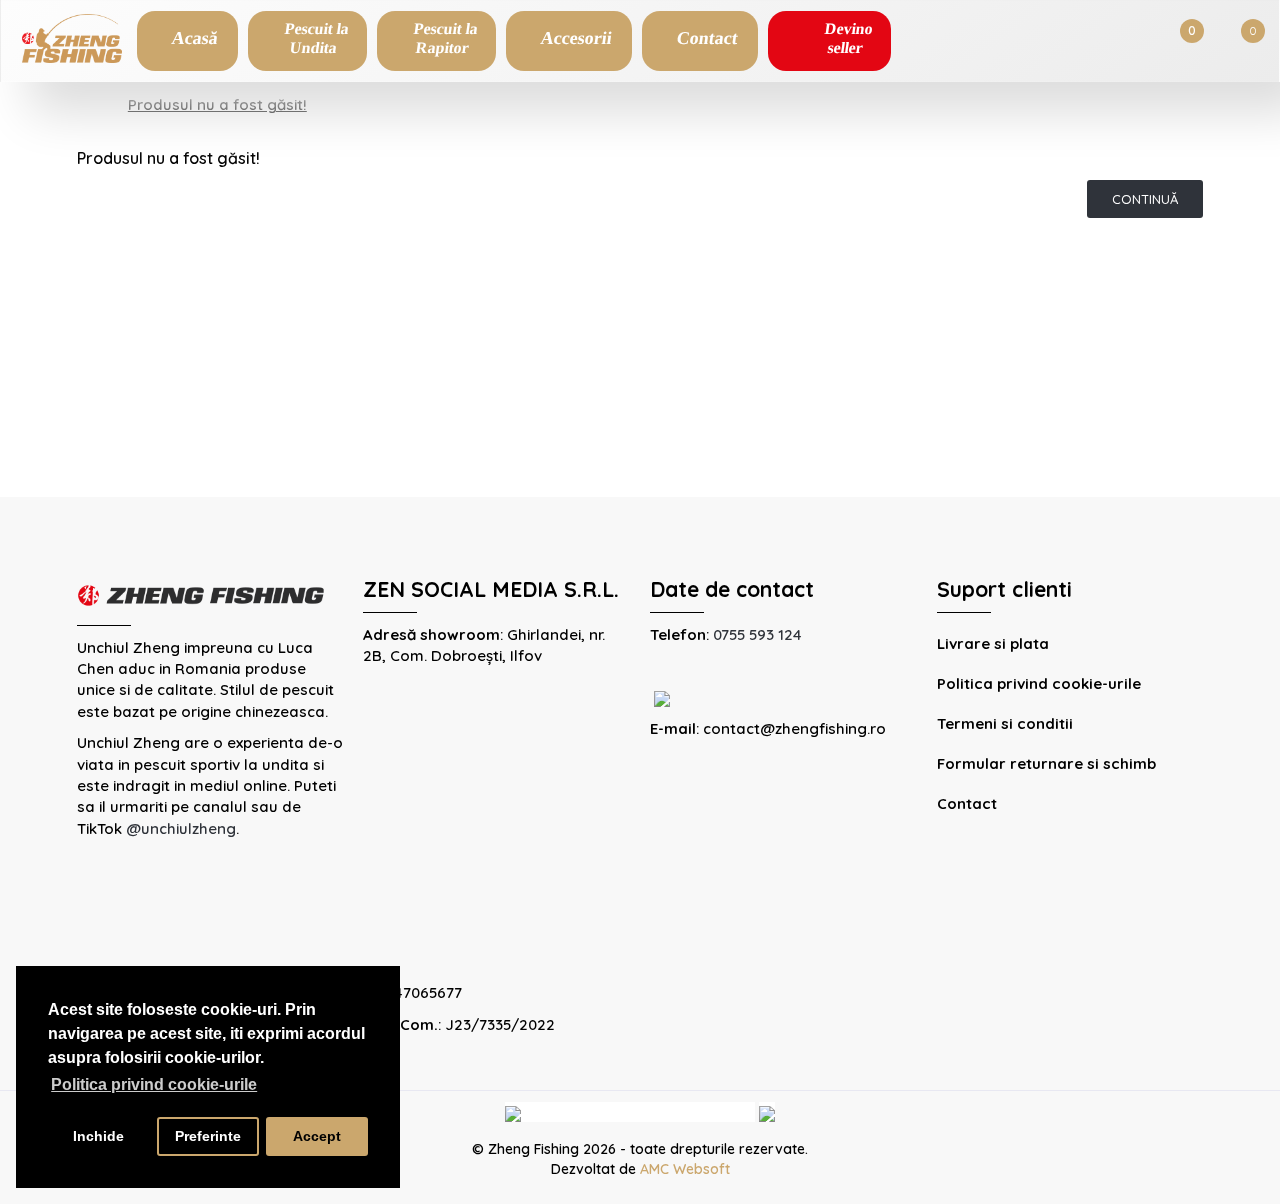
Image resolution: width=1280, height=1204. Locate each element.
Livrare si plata (993, 643)
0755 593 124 (757, 634)
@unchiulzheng (181, 828)
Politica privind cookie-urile (1039, 683)
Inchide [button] (98, 1136)
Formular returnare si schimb (1046, 763)
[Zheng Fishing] (72, 36)
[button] (307, 41)
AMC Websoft (685, 1169)
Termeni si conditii (1005, 723)
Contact (967, 803)
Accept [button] (317, 1136)
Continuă (1145, 199)
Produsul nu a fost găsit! (217, 104)
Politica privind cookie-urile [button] (154, 1084)
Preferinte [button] (208, 1136)
